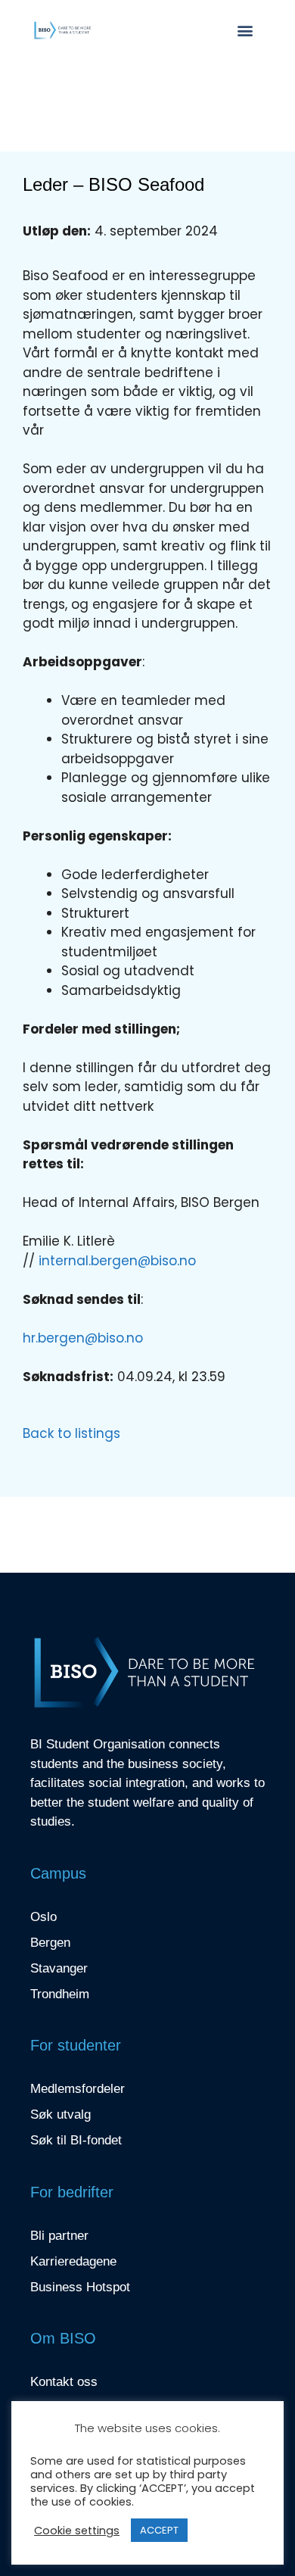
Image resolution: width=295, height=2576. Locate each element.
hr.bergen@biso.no (83, 1338)
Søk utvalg (61, 2114)
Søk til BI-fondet (76, 2140)
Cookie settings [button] (77, 2531)
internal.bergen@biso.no (117, 1261)
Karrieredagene (73, 2261)
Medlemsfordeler (78, 2089)
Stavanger (59, 1968)
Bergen (50, 1943)
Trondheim (60, 1994)
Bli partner (59, 2236)
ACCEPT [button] (159, 2530)
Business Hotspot (80, 2287)
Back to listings (71, 1433)
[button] (245, 31)
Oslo (43, 1917)
